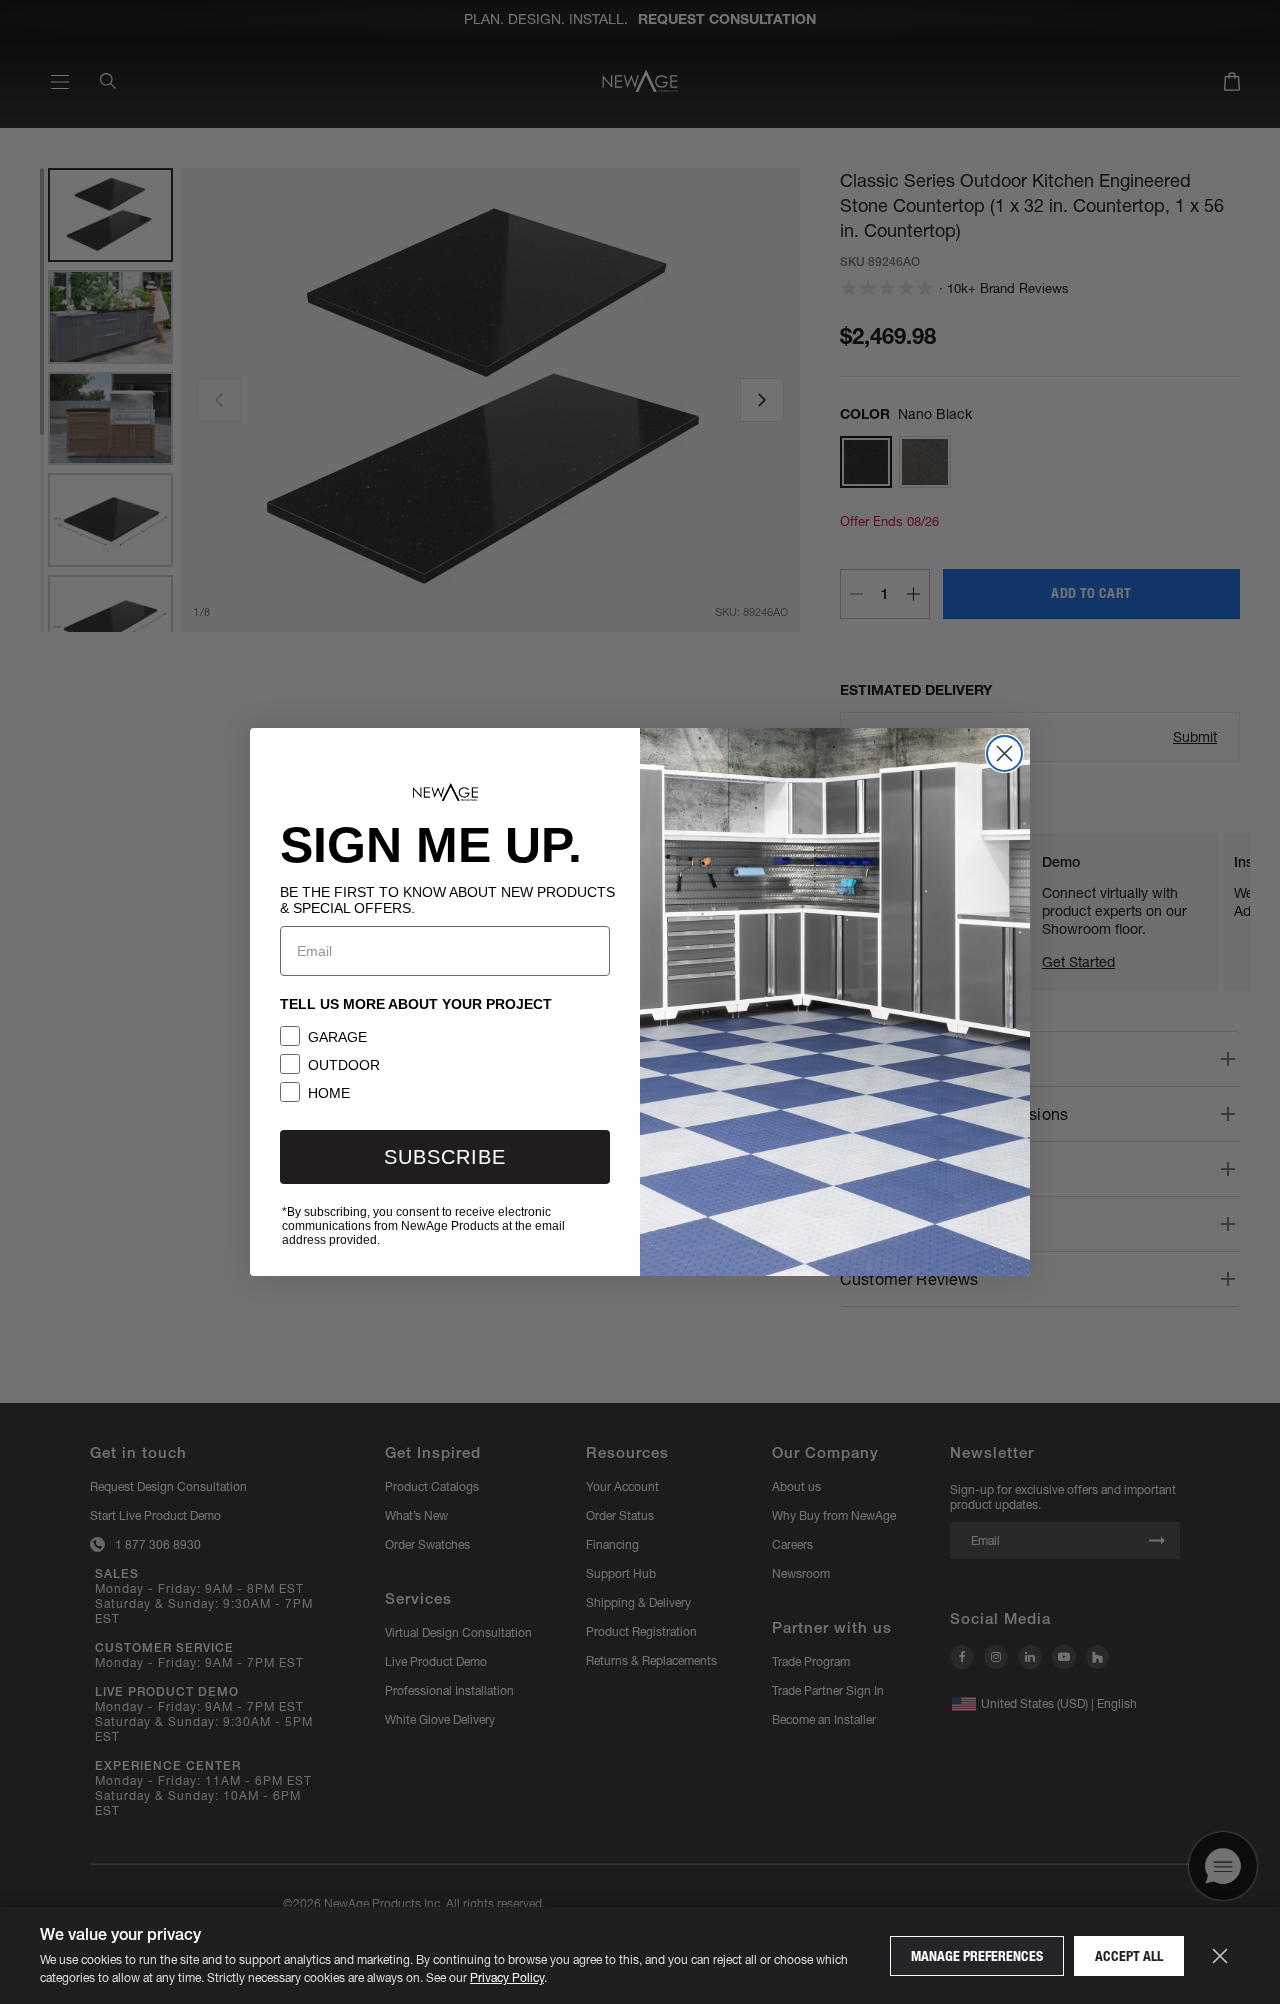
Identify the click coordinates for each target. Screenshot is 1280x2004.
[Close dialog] (1004, 753)
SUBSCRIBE (445, 1157)
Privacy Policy (507, 1977)
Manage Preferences (977, 1956)
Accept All (1129, 1956)
